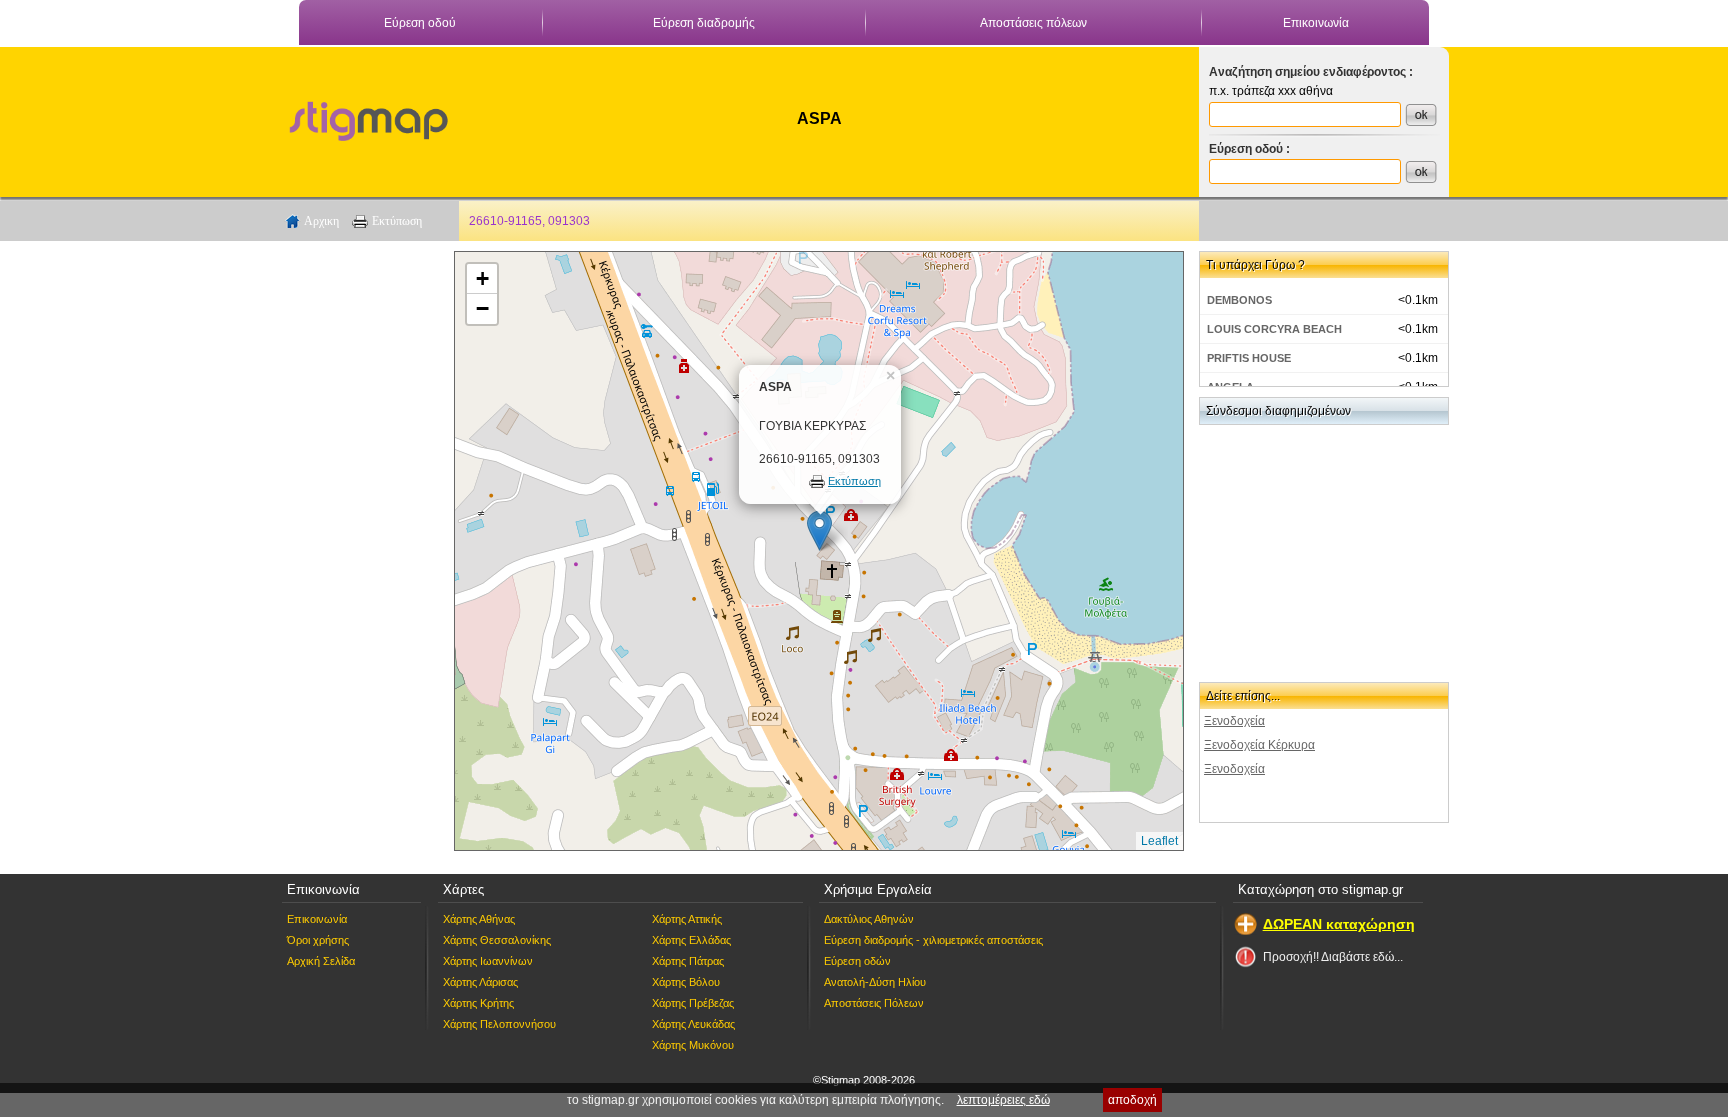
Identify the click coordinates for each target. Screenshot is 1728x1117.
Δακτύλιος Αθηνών (869, 919)
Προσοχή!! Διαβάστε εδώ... (1333, 957)
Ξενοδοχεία (1234, 721)
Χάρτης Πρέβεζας (693, 1003)
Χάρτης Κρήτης (478, 1003)
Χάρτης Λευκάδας (693, 1024)
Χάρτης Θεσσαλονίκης (497, 940)
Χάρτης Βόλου (686, 982)
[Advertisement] (359, 551)
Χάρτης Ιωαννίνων (488, 961)
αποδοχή (1132, 1100)
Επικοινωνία (1316, 23)
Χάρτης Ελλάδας (691, 940)
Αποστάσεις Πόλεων (874, 1003)
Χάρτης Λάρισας (480, 982)
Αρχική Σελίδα (321, 961)
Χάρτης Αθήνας (479, 919)
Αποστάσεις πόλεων (1033, 23)
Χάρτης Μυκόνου (693, 1045)
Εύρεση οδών (857, 961)
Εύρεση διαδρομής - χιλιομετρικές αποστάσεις (933, 940)
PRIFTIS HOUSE (1249, 358)
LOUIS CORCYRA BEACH (1274, 329)
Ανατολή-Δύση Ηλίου (875, 982)
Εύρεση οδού (420, 23)
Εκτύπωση (397, 221)
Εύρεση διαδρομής (704, 23)
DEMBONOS (1239, 300)
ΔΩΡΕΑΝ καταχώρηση (1339, 924)
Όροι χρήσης (318, 940)
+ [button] (482, 278)
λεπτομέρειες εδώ (1003, 1100)
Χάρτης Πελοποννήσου (499, 1024)
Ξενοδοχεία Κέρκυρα (1259, 745)
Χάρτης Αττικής (687, 919)
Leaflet (1159, 841)
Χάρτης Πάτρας (688, 961)
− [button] (482, 308)
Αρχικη (321, 221)
